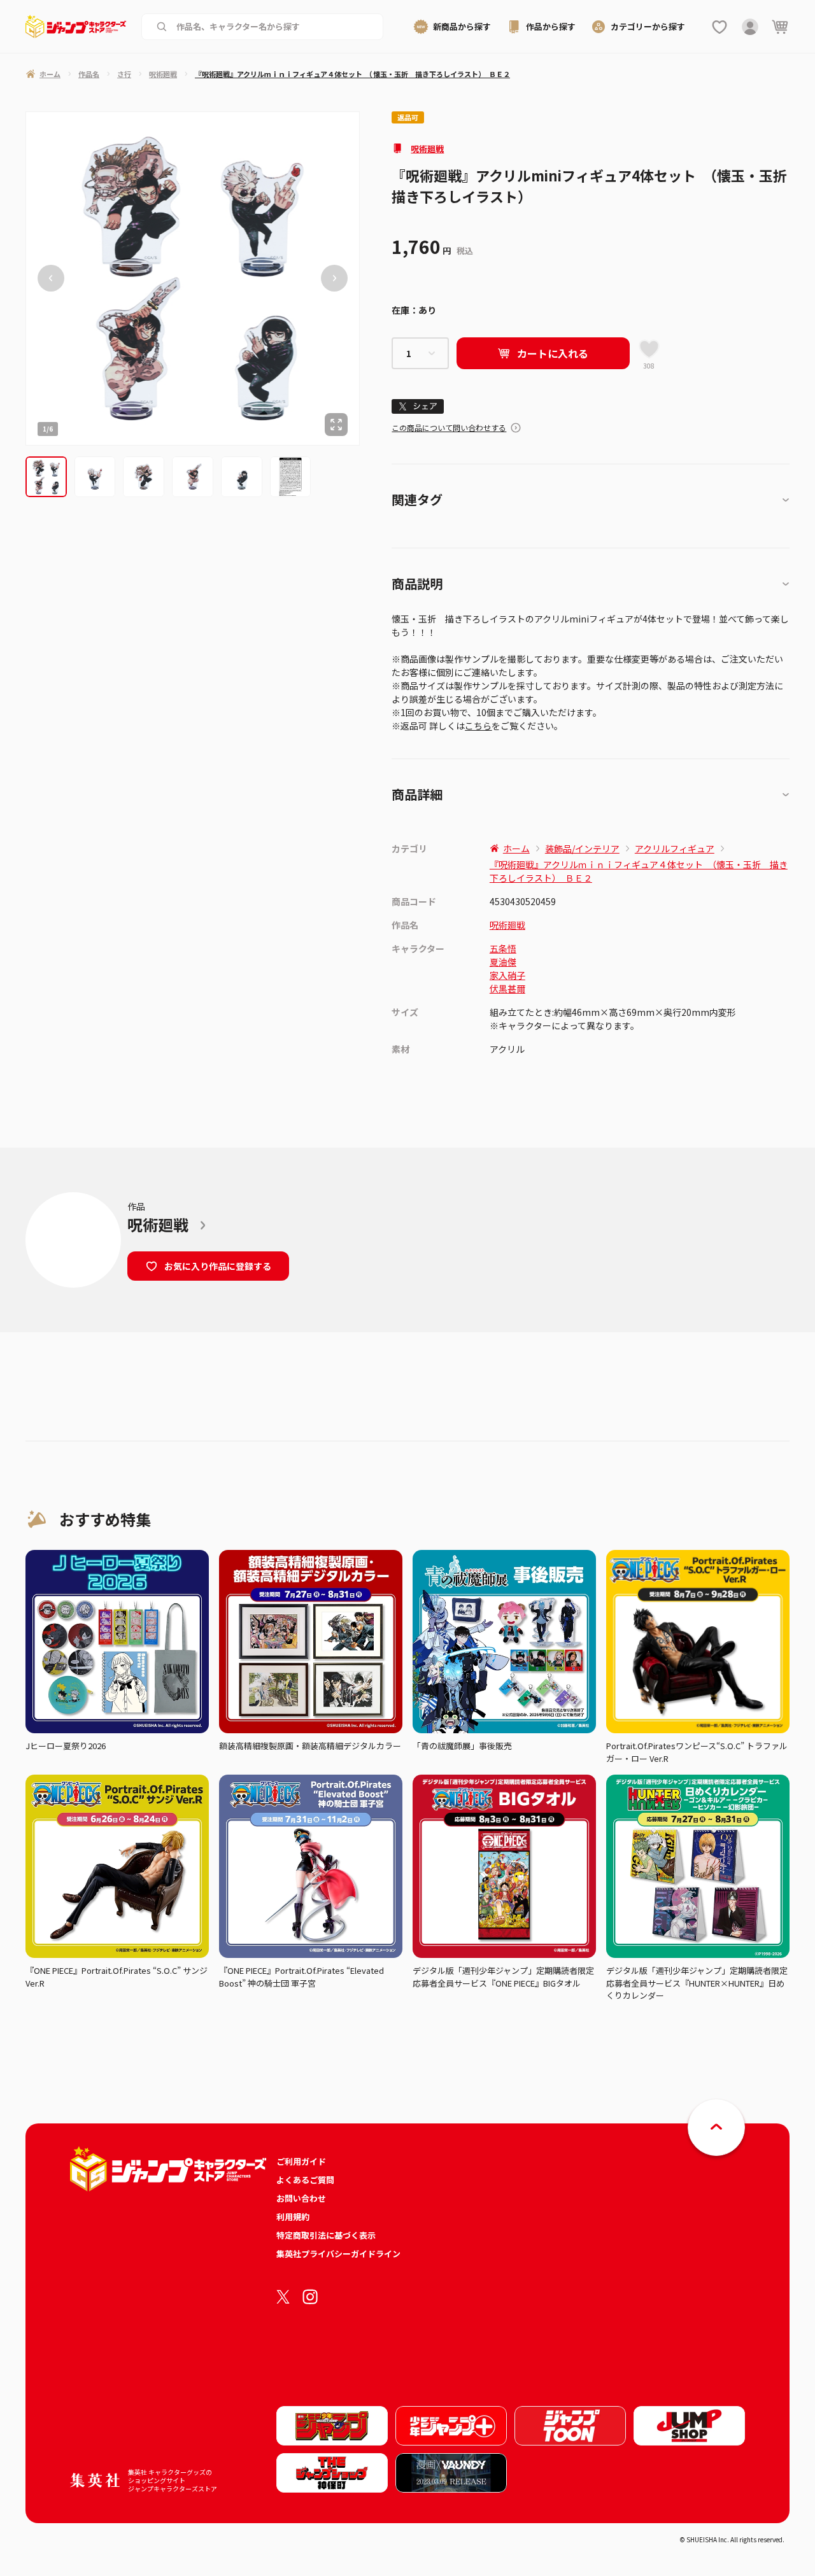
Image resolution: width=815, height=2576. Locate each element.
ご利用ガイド (301, 2161)
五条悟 (503, 948)
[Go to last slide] (51, 278)
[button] (46, 477)
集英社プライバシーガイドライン (338, 2254)
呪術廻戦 (427, 149)
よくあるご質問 (305, 2180)
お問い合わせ (301, 2198)
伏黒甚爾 (507, 989)
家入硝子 (507, 975)
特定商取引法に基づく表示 (326, 2235)
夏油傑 (503, 962)
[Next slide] (334, 278)
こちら (478, 726)
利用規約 (293, 2217)
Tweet (418, 406)
